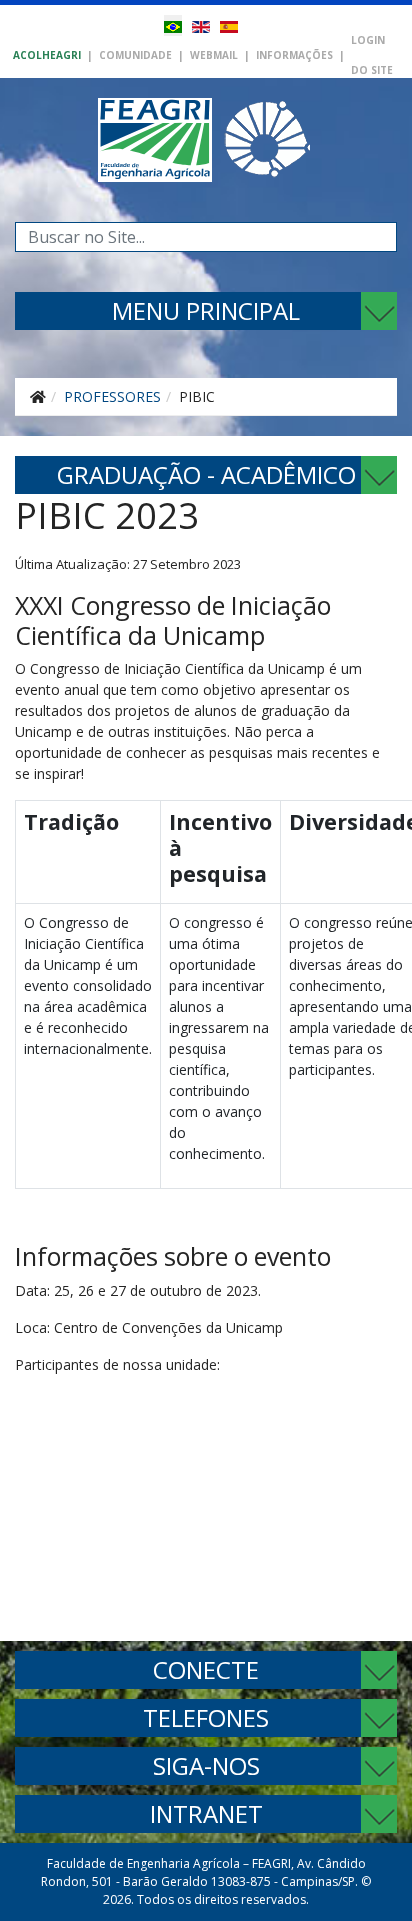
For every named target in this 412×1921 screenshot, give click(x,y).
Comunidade (135, 55)
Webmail (214, 55)
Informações (294, 55)
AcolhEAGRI (47, 55)
